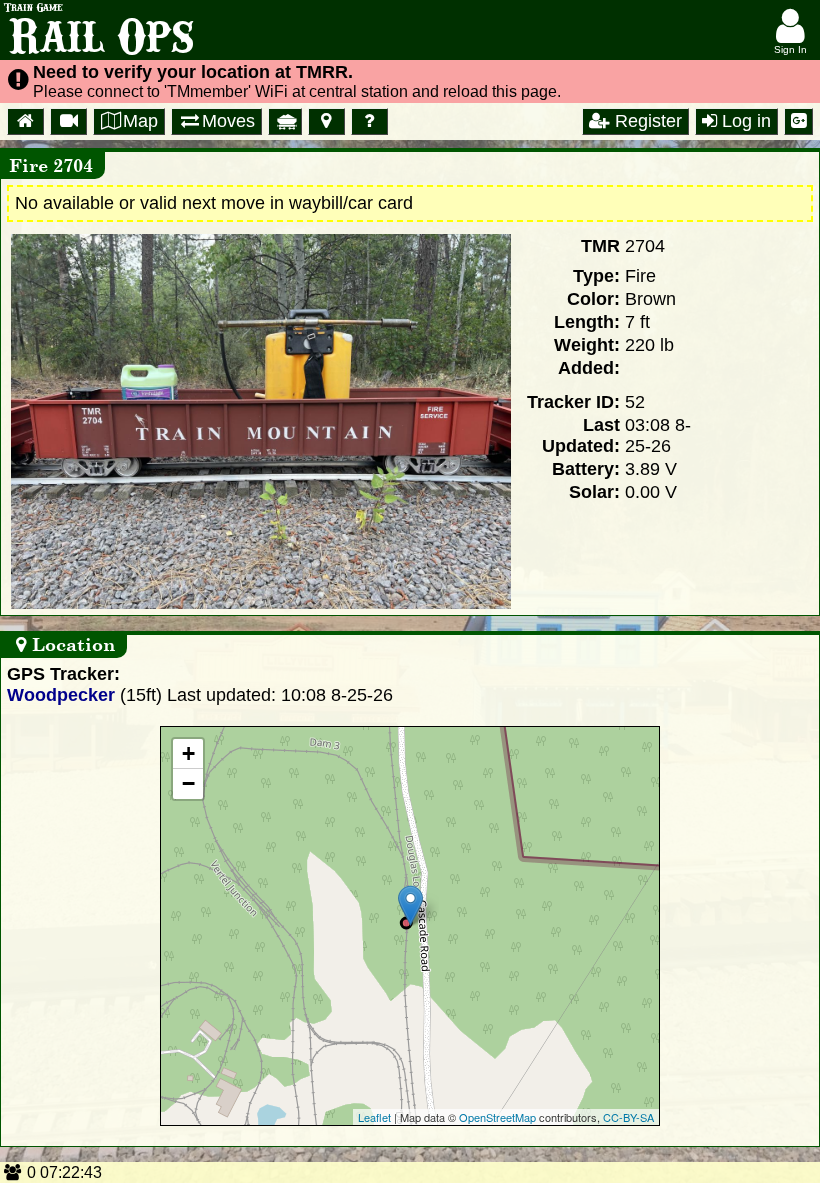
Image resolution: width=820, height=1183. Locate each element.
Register (646, 121)
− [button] (188, 783)
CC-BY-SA (628, 1117)
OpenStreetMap (497, 1117)
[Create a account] (798, 121)
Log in (744, 121)
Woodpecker (61, 695)
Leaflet (374, 1117)
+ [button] (188, 753)
